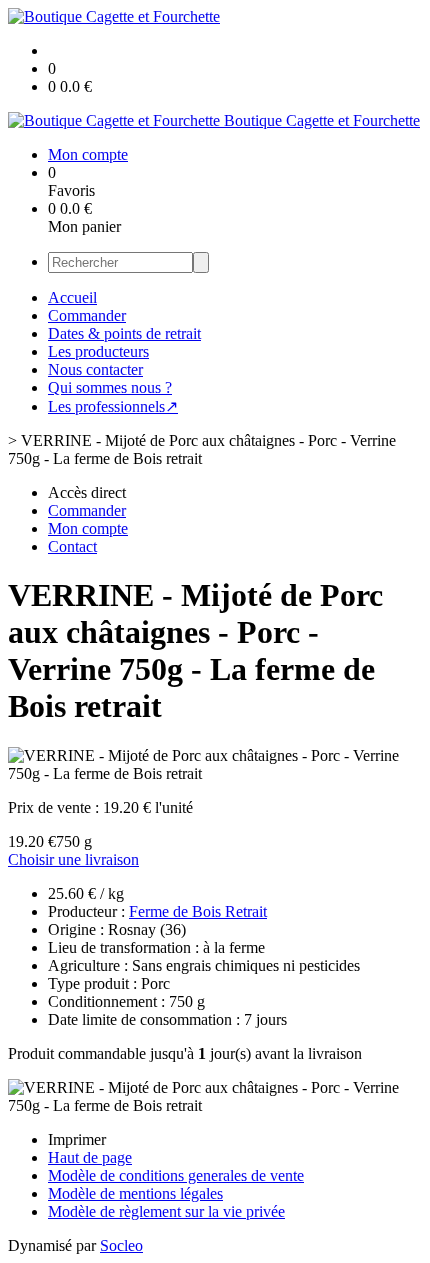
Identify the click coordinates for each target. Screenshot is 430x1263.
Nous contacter (95, 369)
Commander (87, 315)
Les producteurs (98, 351)
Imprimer (77, 1139)
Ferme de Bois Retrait (198, 911)
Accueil (72, 297)
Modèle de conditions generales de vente (176, 1175)
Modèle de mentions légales (135, 1193)
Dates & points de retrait (124, 333)
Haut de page (90, 1157)
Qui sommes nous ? (110, 387)
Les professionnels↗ (113, 406)
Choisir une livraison (73, 859)
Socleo (121, 1245)
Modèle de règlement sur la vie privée (166, 1211)
